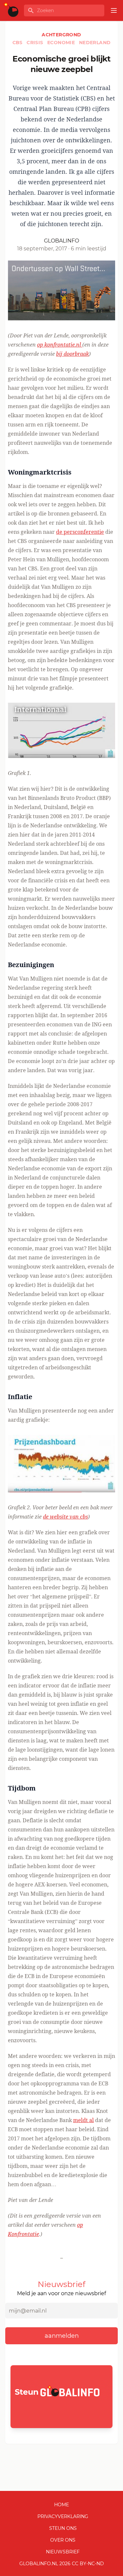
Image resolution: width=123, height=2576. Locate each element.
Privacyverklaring (63, 2516)
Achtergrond (61, 35)
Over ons (63, 2540)
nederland (95, 43)
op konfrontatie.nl (60, 345)
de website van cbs (65, 1517)
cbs (18, 43)
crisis (36, 43)
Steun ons (63, 2528)
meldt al (83, 2120)
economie (62, 43)
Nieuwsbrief (63, 2552)
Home (61, 2505)
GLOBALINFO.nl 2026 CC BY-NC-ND (62, 2564)
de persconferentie (80, 532)
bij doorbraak (72, 354)
